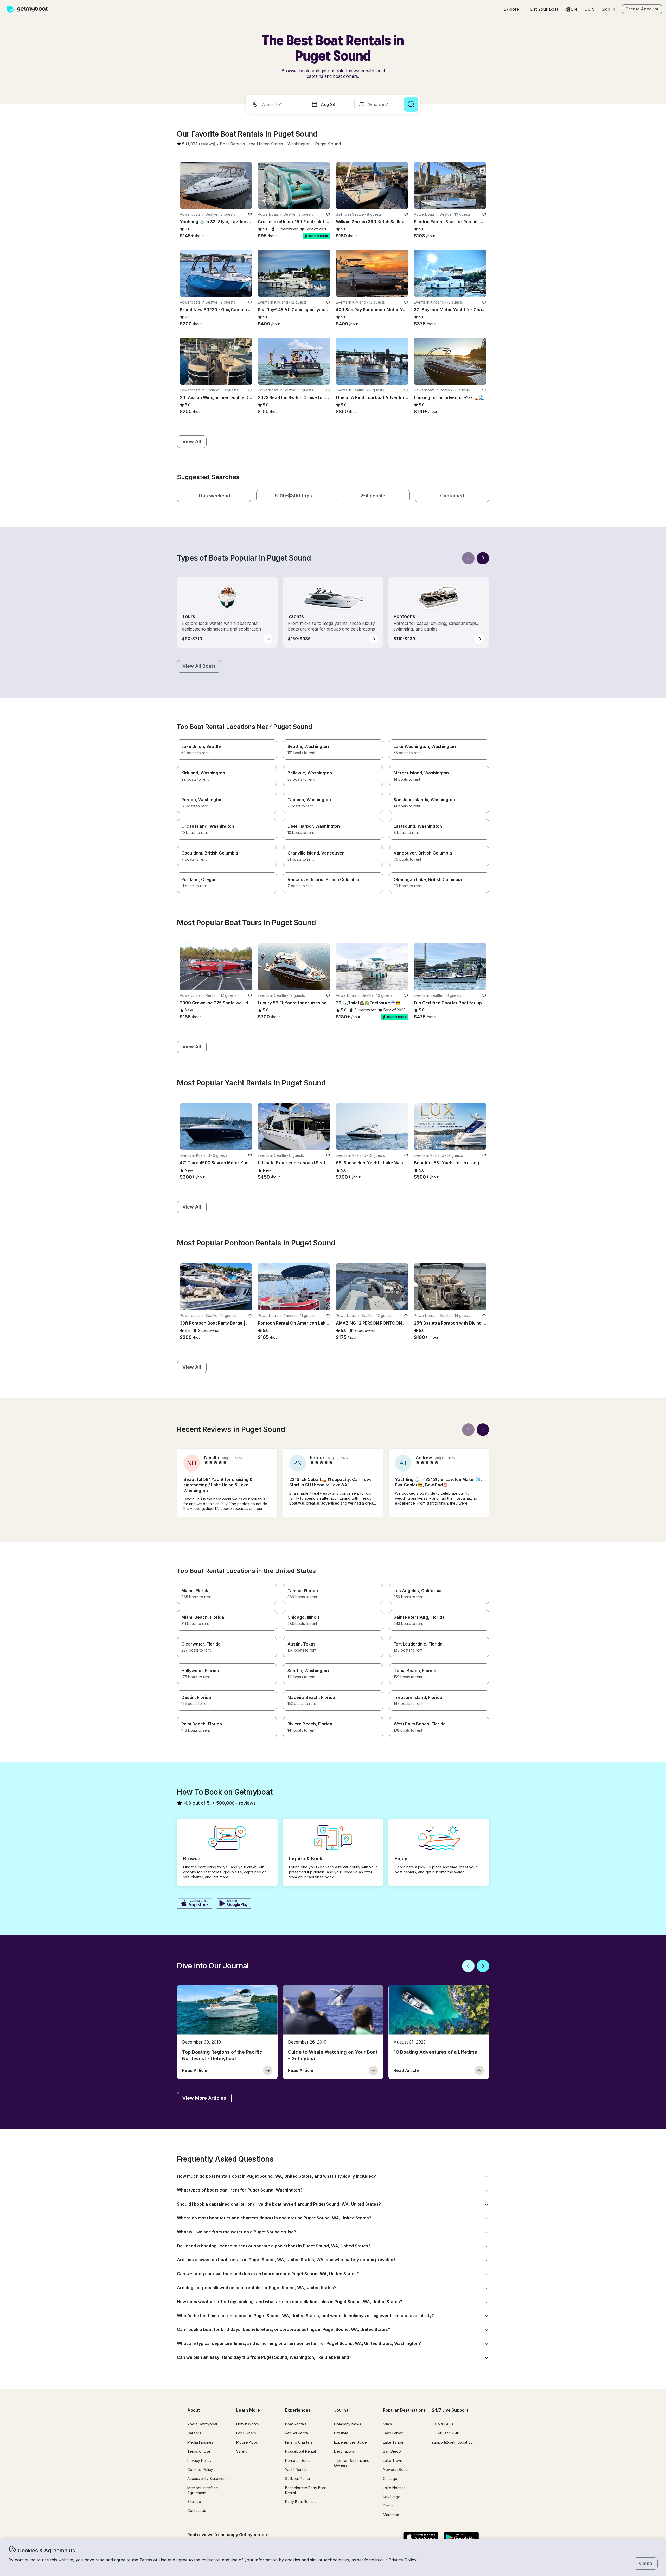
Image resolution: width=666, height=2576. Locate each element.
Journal (342, 2410)
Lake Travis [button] (393, 2460)
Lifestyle (341, 2433)
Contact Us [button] (197, 2511)
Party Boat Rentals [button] (301, 2501)
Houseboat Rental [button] (300, 2451)
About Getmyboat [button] (202, 2424)
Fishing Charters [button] (299, 2442)
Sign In (608, 9)
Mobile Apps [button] (247, 2442)
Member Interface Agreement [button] (203, 2490)
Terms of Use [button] (153, 2560)
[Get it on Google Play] (234, 1904)
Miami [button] (388, 2424)
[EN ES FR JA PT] (571, 9)
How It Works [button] (248, 2424)
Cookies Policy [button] (200, 2469)
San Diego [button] (392, 2451)
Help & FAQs (443, 2424)
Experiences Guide (350, 2442)
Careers (194, 2433)
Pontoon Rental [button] (298, 2460)
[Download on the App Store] (194, 1904)
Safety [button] (242, 2451)
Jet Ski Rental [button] (297, 2433)
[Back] (468, 558)
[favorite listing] (250, 215)
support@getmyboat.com (454, 2442)
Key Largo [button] (392, 2497)
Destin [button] (388, 2506)
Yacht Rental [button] (296, 2469)
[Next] (483, 558)
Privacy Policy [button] (402, 2560)
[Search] (411, 104)
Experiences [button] (298, 2410)
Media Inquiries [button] (200, 2442)
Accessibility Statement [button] (207, 2479)
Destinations (344, 2451)
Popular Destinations (404, 2410)
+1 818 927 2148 (446, 2433)
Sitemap (194, 2501)
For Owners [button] (246, 2433)
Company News (348, 2424)
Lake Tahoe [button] (393, 2442)
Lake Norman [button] (394, 2488)
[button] (544, 9)
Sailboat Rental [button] (298, 2479)
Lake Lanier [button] (393, 2433)
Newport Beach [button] (396, 2469)
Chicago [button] (390, 2479)
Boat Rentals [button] (296, 2424)
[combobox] (277, 104)
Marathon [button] (391, 2515)
